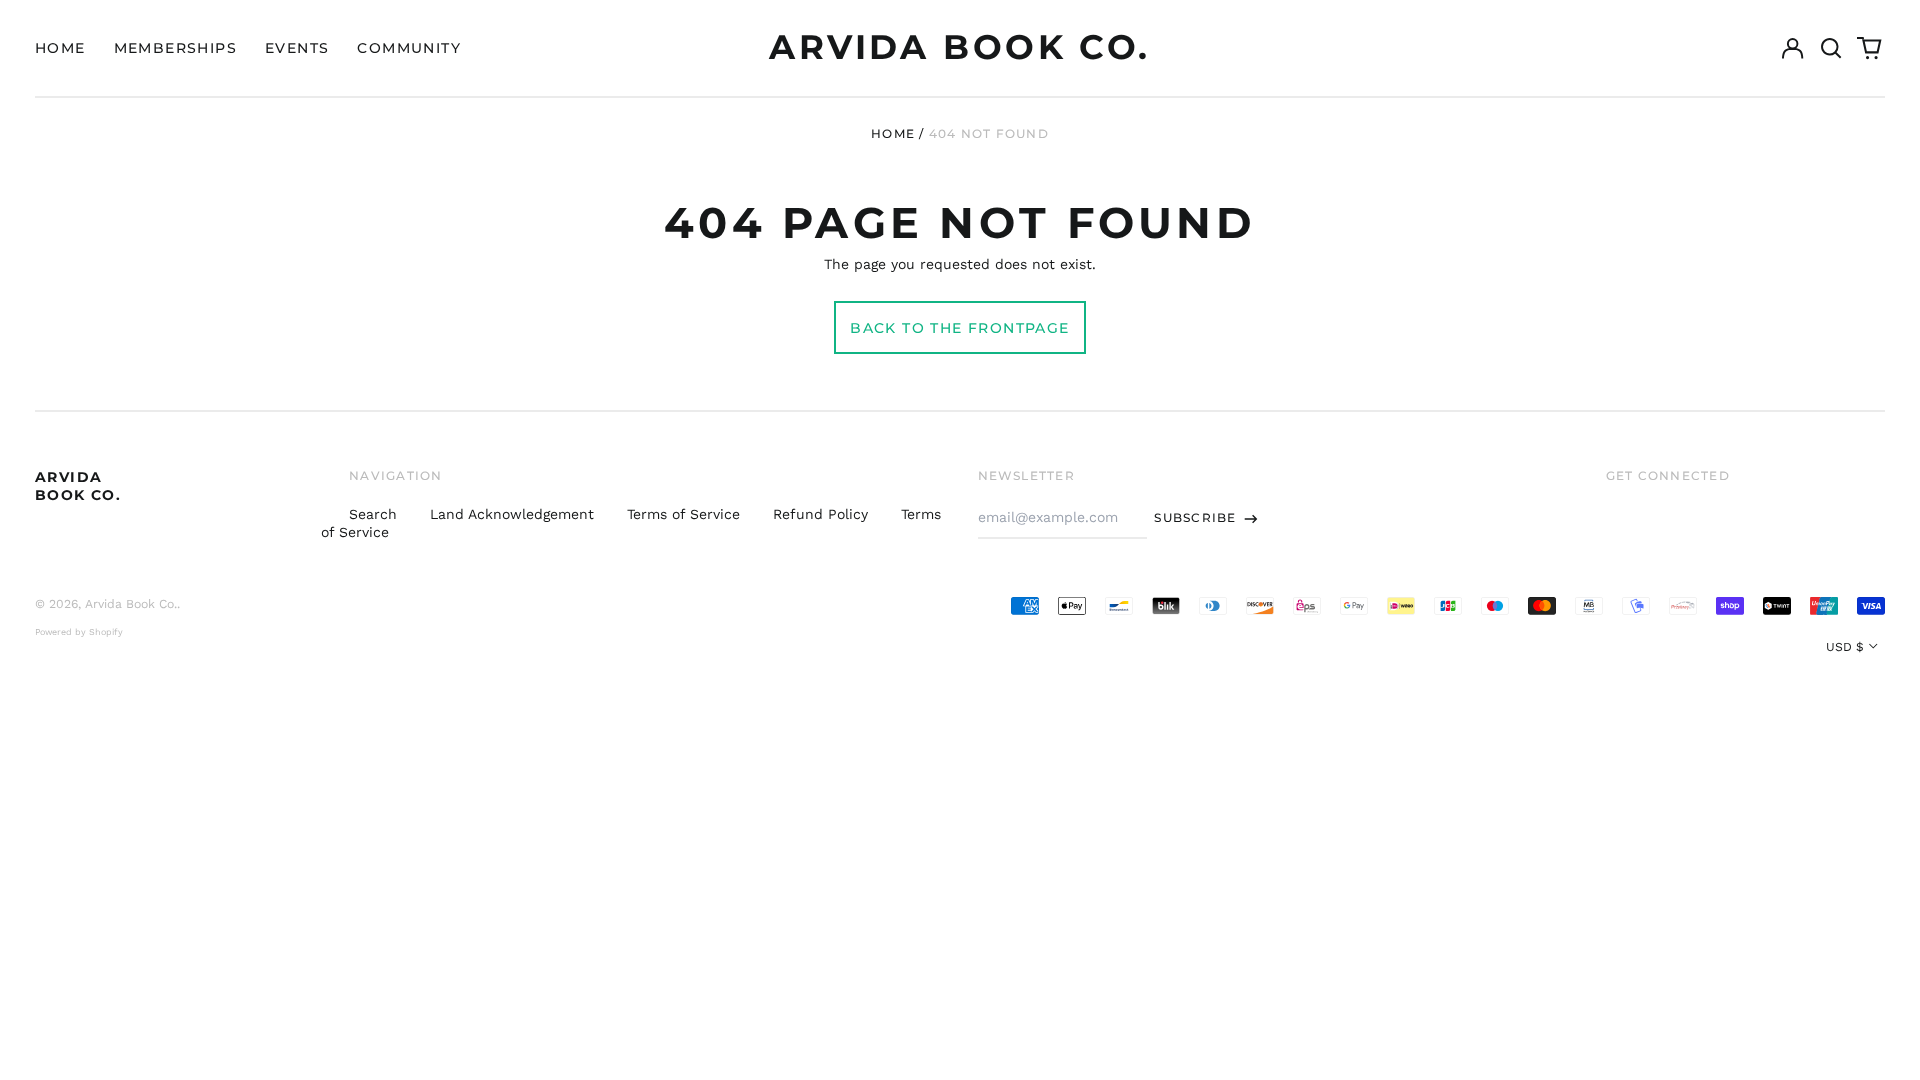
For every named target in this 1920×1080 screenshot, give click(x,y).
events (297, 48)
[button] (1831, 48)
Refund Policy (820, 514)
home (60, 48)
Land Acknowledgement (512, 514)
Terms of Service (683, 514)
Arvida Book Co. (959, 47)
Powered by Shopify (79, 632)
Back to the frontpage (959, 328)
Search (373, 514)
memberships (175, 48)
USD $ (1845, 647)
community (409, 48)
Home (893, 133)
